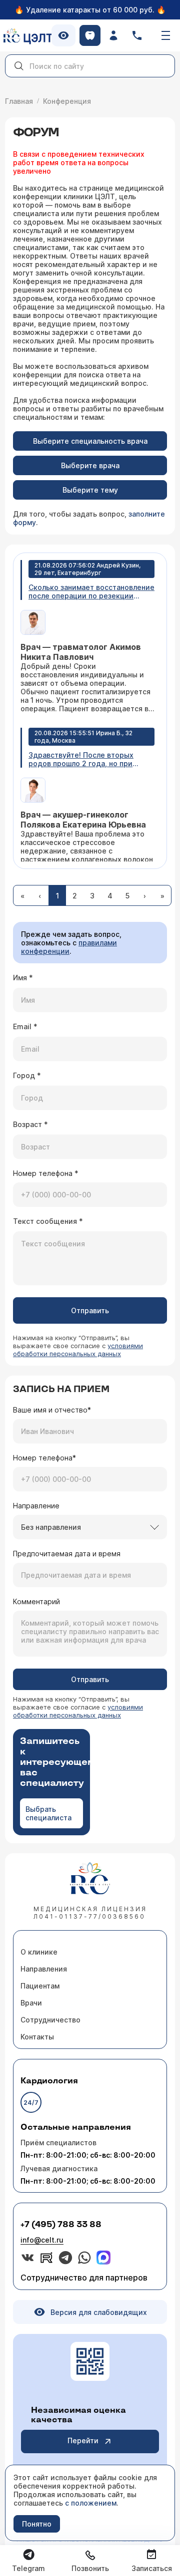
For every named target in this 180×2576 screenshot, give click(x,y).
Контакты (37, 2037)
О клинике (39, 1952)
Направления (44, 1969)
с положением (91, 2503)
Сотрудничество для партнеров (84, 2278)
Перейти (83, 2440)
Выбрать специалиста (48, 1813)
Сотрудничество (50, 2020)
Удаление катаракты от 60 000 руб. (90, 10)
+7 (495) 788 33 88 (61, 2225)
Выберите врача (90, 465)
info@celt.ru (42, 2240)
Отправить (90, 1310)
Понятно (37, 2524)
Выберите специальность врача (90, 441)
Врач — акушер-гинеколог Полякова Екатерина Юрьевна (83, 820)
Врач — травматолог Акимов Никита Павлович (81, 652)
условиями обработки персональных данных (78, 1350)
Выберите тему (90, 490)
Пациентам (40, 1986)
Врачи (31, 2003)
